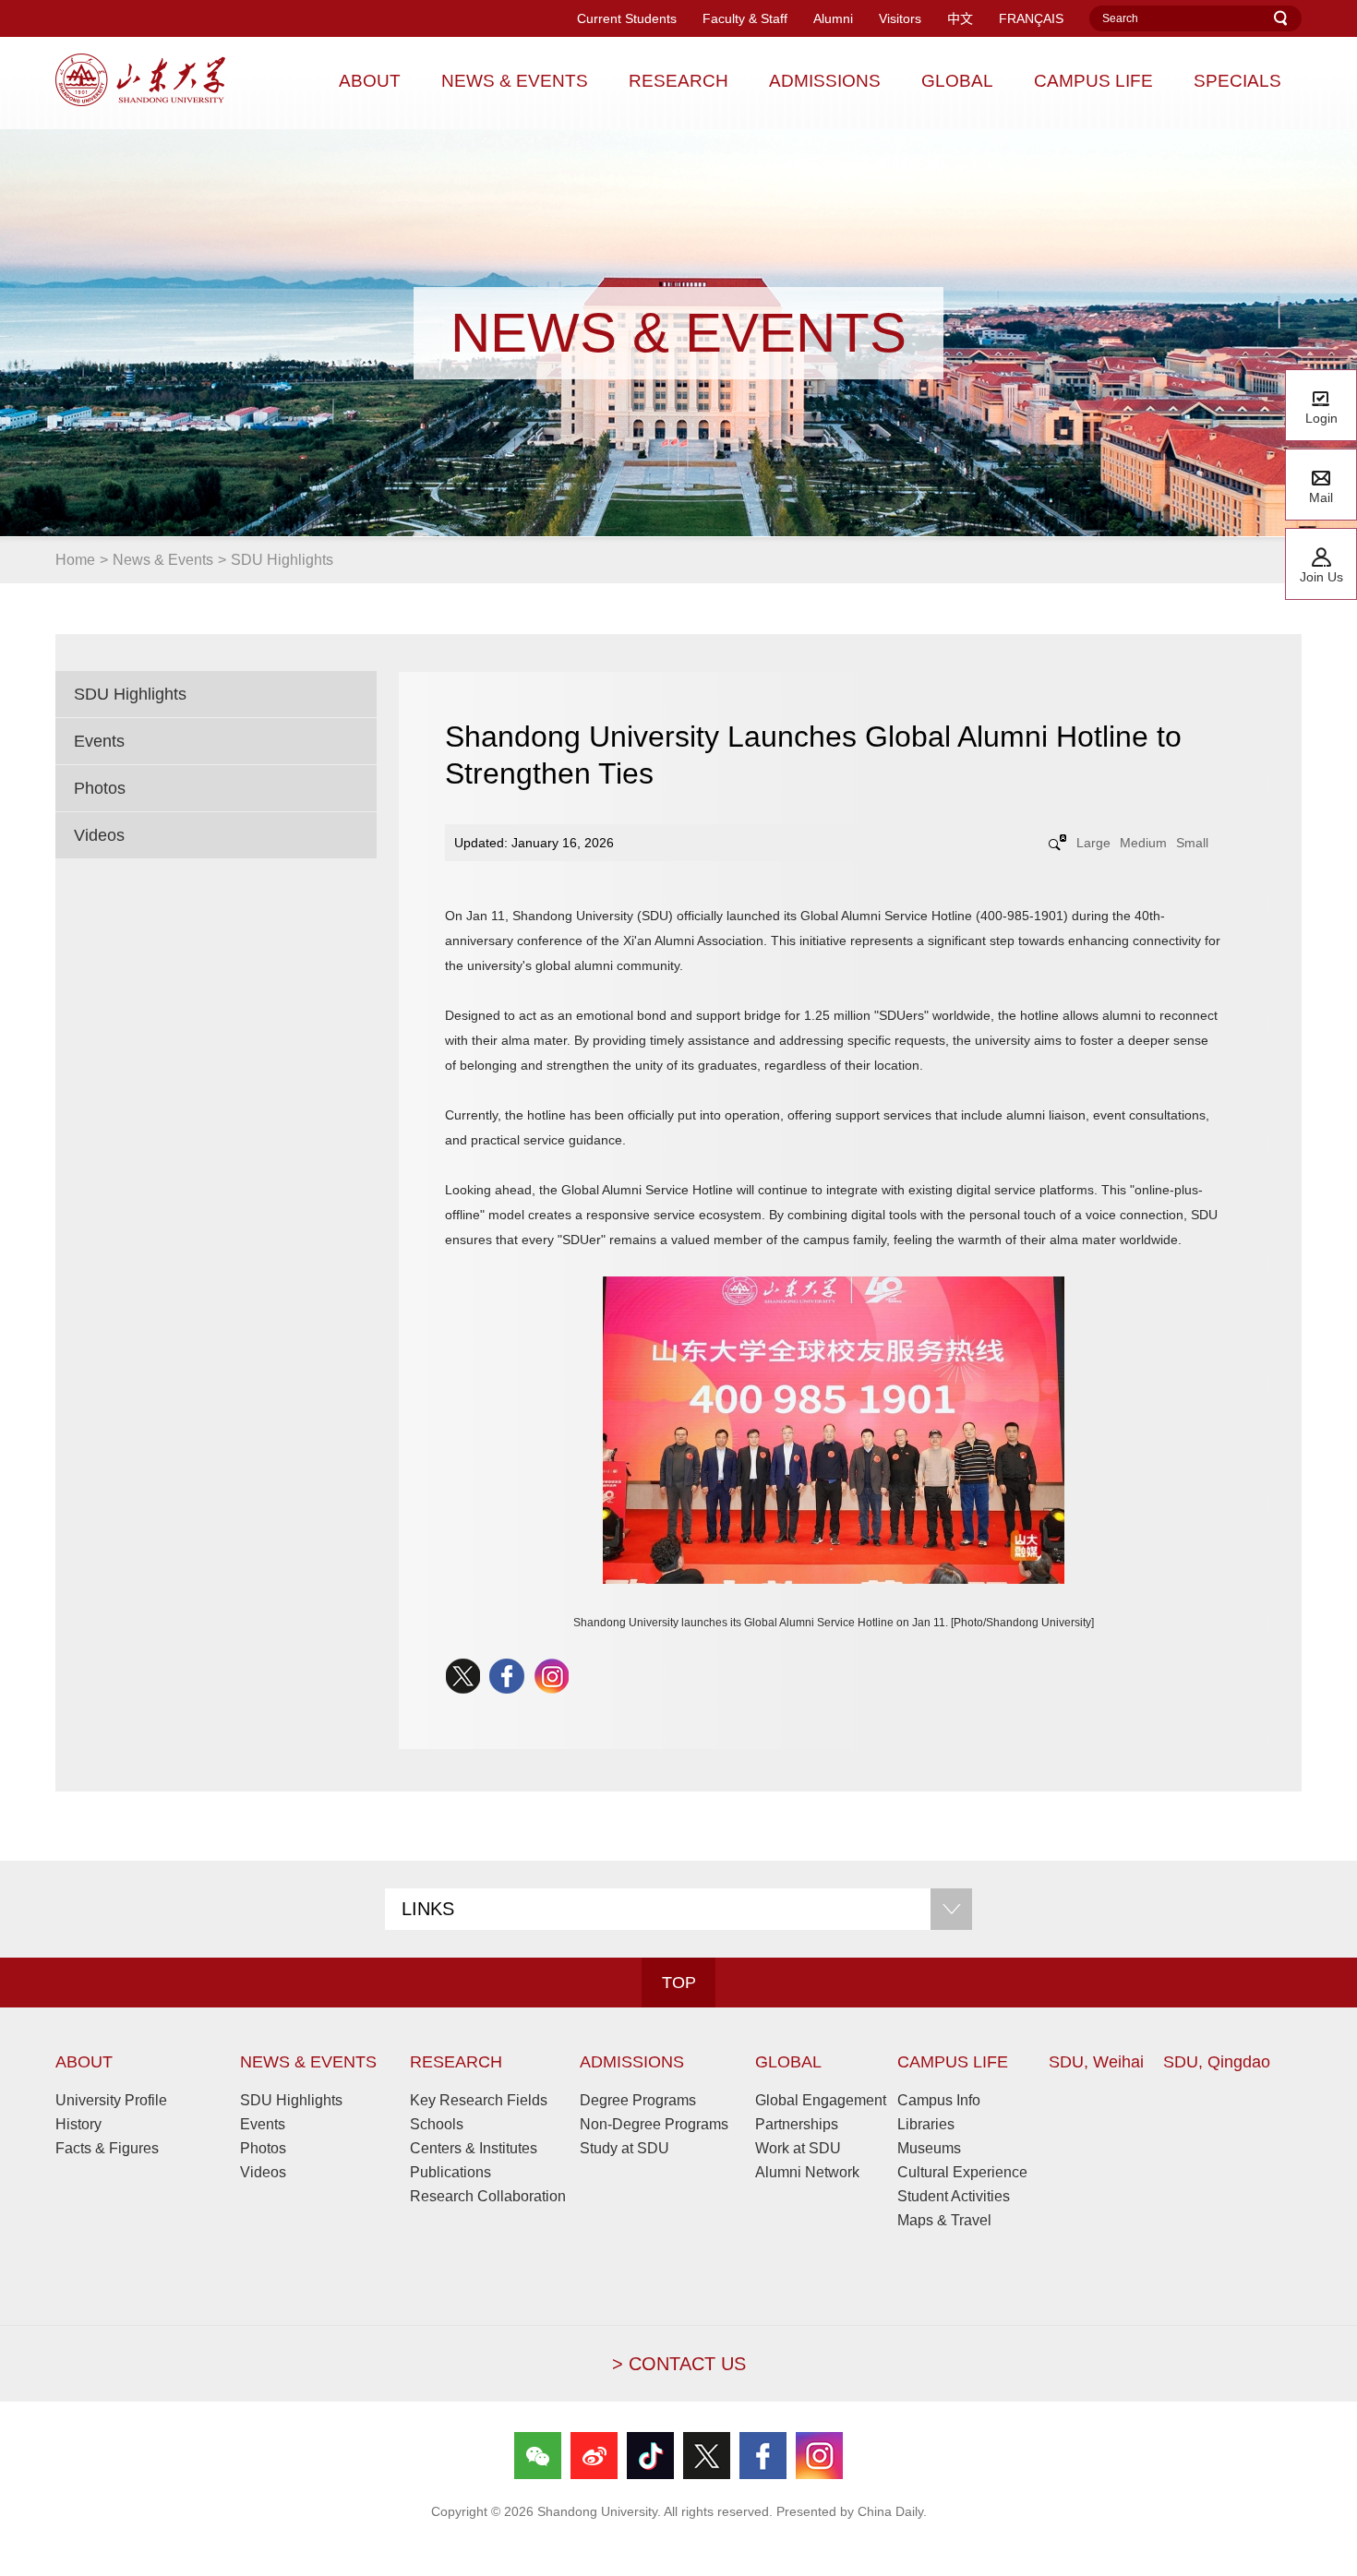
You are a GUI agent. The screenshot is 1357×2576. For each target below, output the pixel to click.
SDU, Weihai (1096, 2062)
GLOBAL (788, 2062)
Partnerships (797, 2124)
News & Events (163, 560)
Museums (929, 2148)
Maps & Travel (944, 2220)
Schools (437, 2124)
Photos (100, 788)
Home (75, 560)
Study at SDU (624, 2148)
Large (1093, 843)
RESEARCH (456, 2062)
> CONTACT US (679, 2364)
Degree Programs (638, 2100)
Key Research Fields (479, 2100)
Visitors (900, 18)
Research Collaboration (488, 2196)
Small (1192, 843)
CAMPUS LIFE (953, 2062)
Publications (450, 2172)
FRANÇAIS (1031, 18)
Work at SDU (798, 2148)
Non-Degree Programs (654, 2124)
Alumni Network (807, 2172)
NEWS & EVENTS (308, 2062)
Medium (1143, 843)
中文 (960, 18)
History (78, 2124)
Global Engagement (821, 2100)
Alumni (833, 18)
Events (99, 741)
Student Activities (954, 2196)
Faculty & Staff (745, 18)
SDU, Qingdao (1217, 2062)
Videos (99, 835)
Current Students (627, 18)
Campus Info (939, 2100)
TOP (679, 1983)
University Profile (111, 2100)
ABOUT (84, 2062)
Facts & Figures (107, 2148)
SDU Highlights (282, 560)
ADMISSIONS (632, 2062)
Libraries (926, 2124)
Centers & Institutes (474, 2148)
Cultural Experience (962, 2172)
